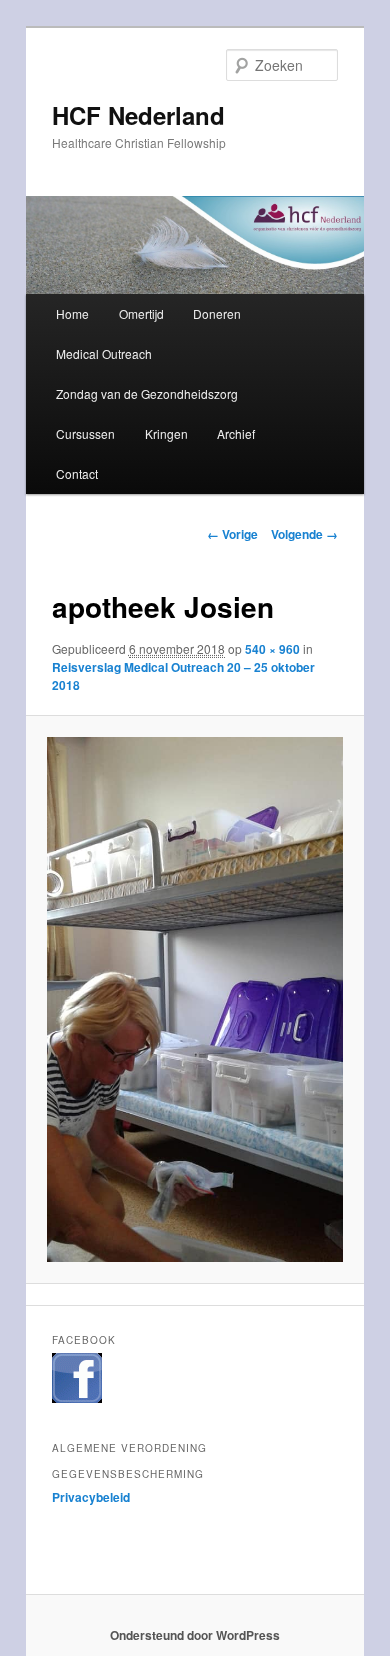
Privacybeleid (91, 1497)
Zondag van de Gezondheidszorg (147, 393)
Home (72, 313)
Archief (236, 433)
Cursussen (85, 433)
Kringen (166, 433)
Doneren (217, 313)
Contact (77, 473)
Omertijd (141, 313)
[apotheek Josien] (194, 999)
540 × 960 (272, 649)
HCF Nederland (138, 115)
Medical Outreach (104, 353)
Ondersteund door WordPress (195, 1635)
